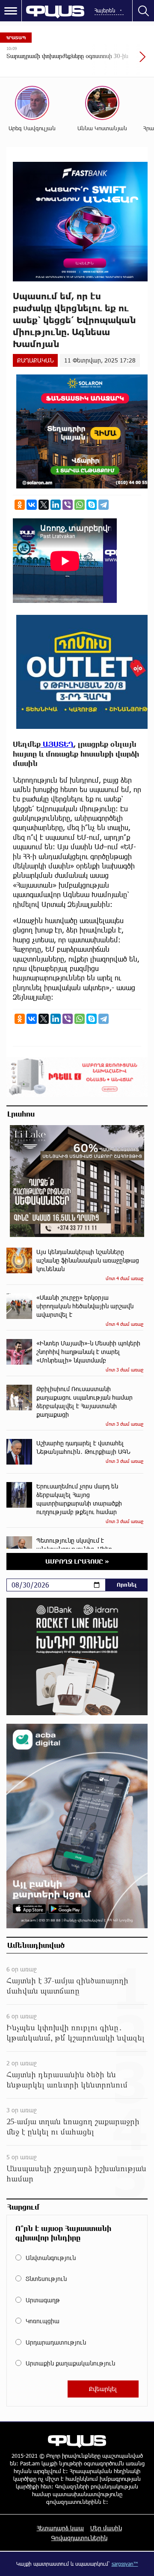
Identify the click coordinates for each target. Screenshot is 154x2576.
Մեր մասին (106, 2528)
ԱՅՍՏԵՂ (57, 744)
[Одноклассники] (20, 505)
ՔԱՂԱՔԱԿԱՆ (35, 360)
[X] (44, 505)
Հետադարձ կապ (60, 2528)
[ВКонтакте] (32, 505)
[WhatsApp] (80, 505)
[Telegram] (104, 505)
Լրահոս (21, 1114)
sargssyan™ (125, 2564)
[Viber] (68, 505)
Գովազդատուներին (79, 2538)
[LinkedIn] (56, 505)
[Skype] (92, 505)
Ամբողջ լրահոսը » (77, 1561)
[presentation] (122, 61)
